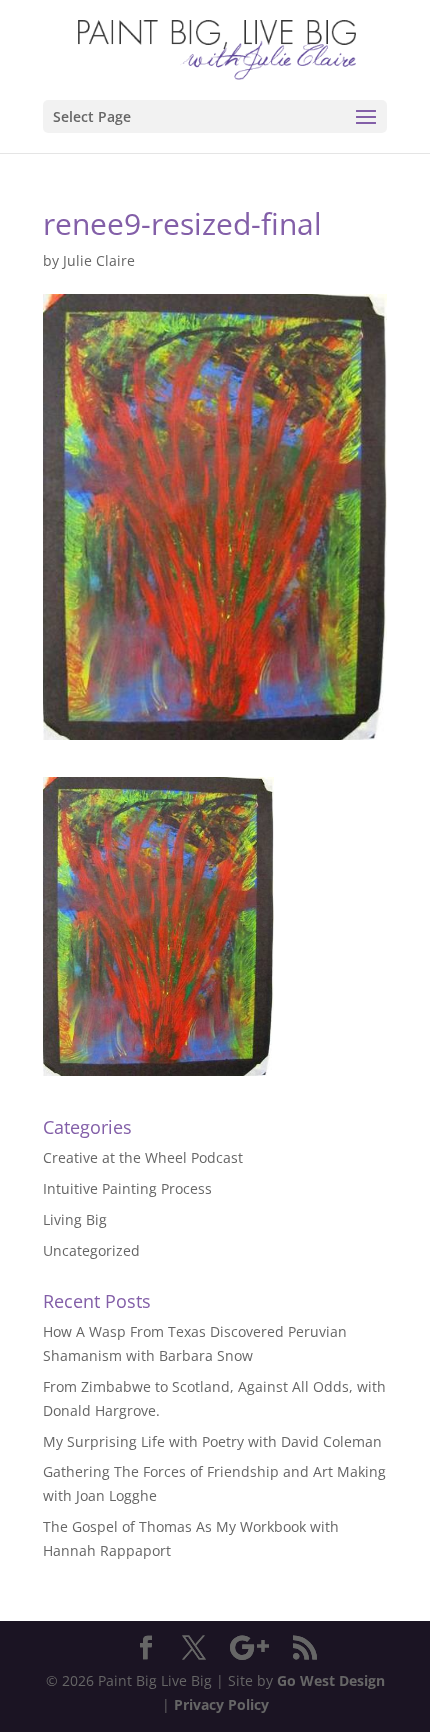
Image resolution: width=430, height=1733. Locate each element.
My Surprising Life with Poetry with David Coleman (212, 1441)
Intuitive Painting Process (127, 1188)
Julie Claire (99, 260)
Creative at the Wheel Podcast (143, 1157)
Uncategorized (91, 1250)
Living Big (75, 1219)
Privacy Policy (221, 1704)
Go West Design (331, 1680)
